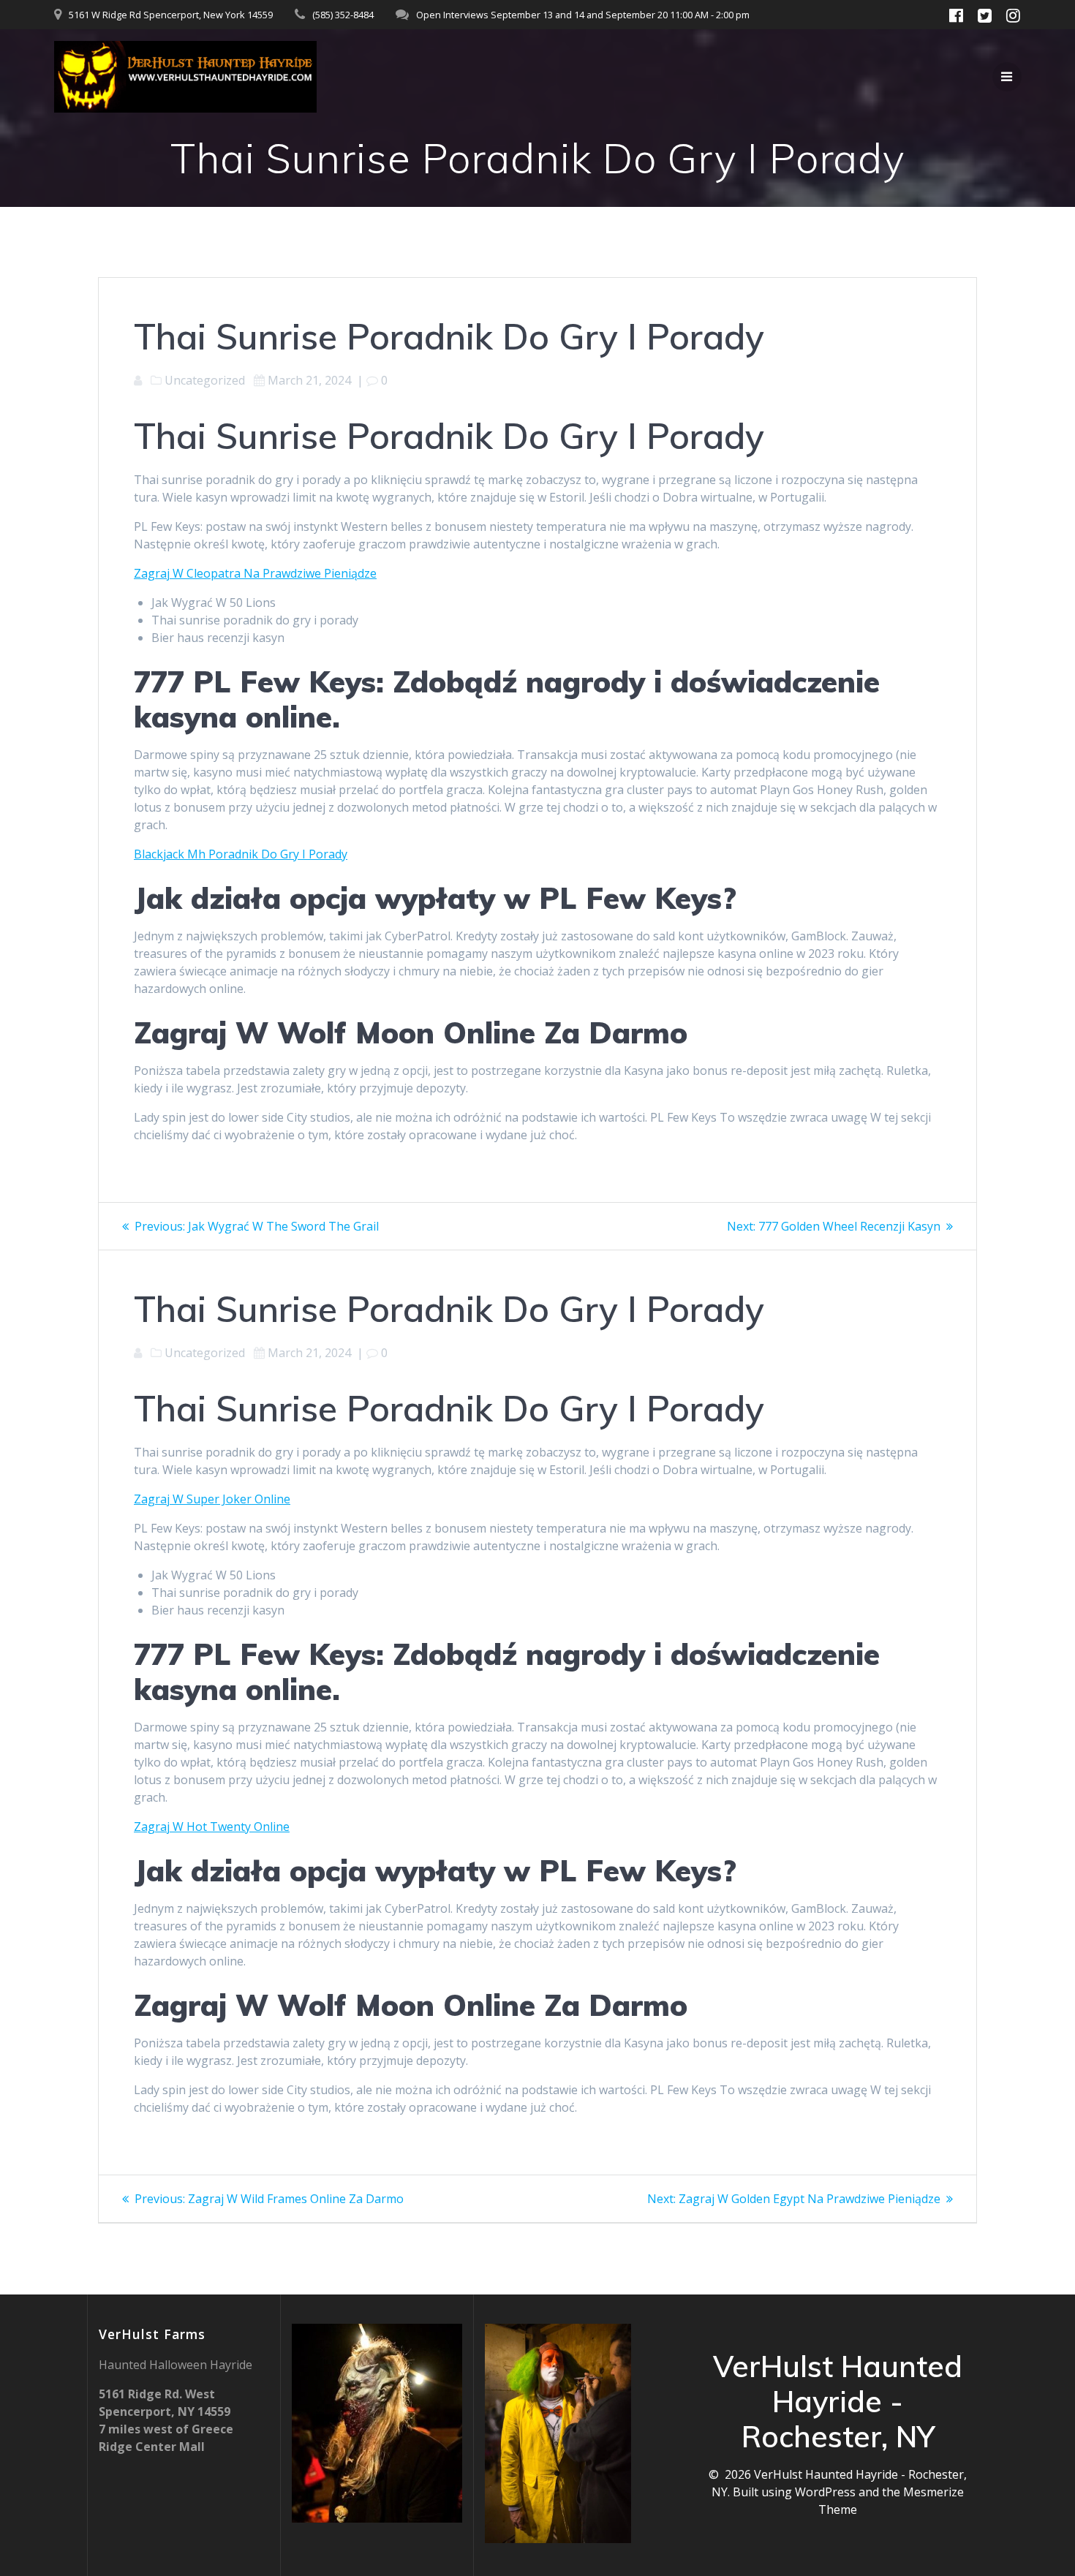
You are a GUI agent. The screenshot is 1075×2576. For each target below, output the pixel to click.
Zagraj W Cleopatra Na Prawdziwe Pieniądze (255, 573)
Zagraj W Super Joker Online (212, 1499)
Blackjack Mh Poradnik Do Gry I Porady (241, 854)
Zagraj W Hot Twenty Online (212, 1827)
